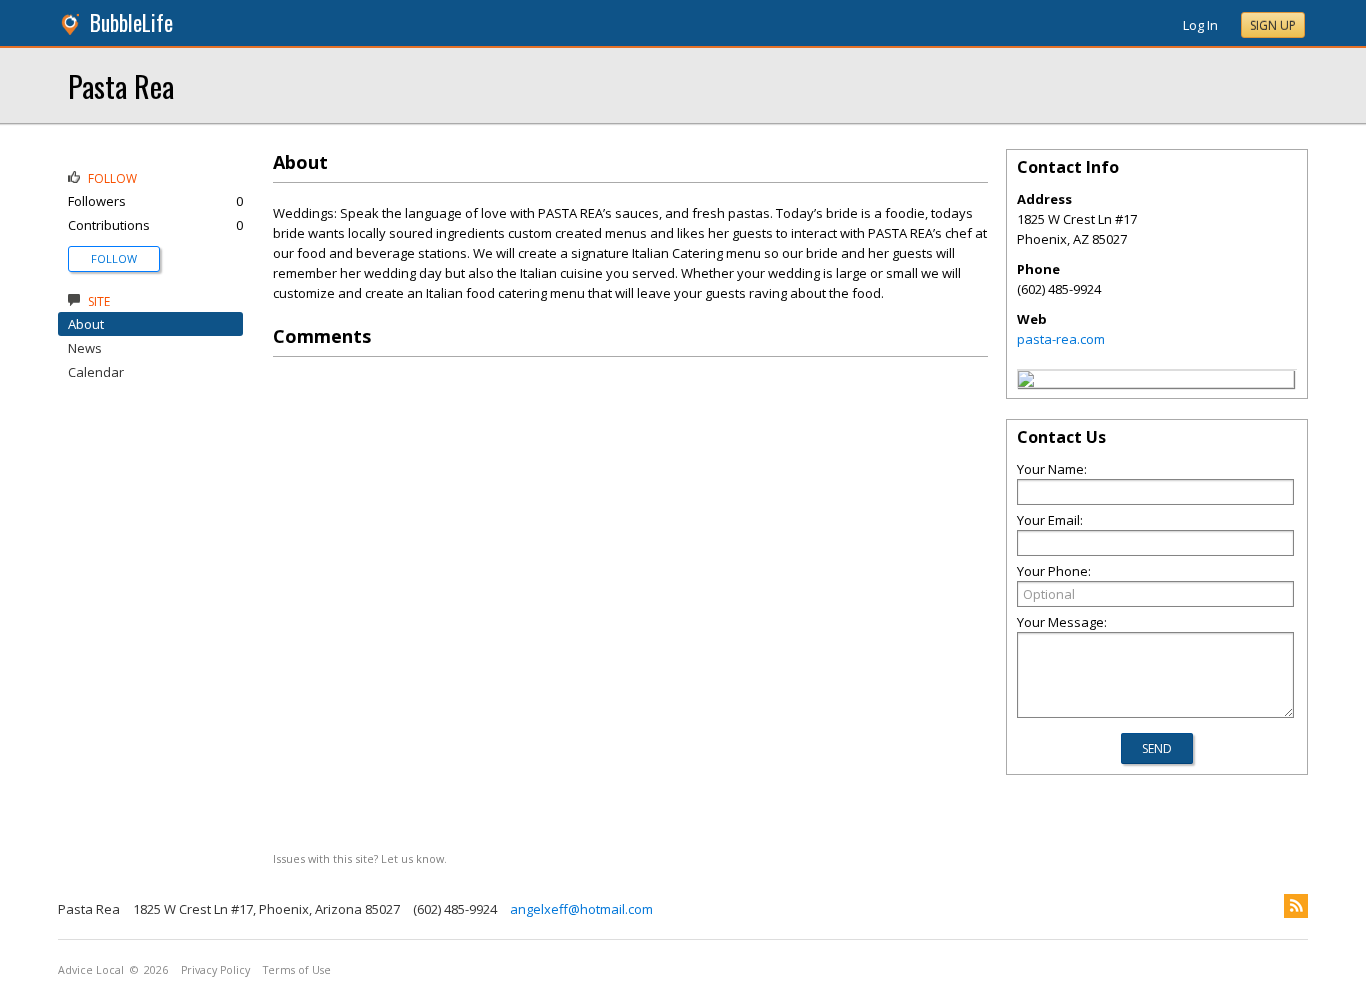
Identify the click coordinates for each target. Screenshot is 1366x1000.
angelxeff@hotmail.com (581, 909)
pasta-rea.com (1061, 339)
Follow (114, 258)
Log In (1200, 25)
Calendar (96, 372)
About (86, 324)
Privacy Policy (215, 970)
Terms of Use (297, 970)
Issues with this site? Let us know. (360, 858)
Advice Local (91, 970)
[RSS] (1296, 906)
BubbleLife (131, 22)
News (85, 348)
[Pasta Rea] (1026, 382)
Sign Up (1273, 25)
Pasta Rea (121, 85)
